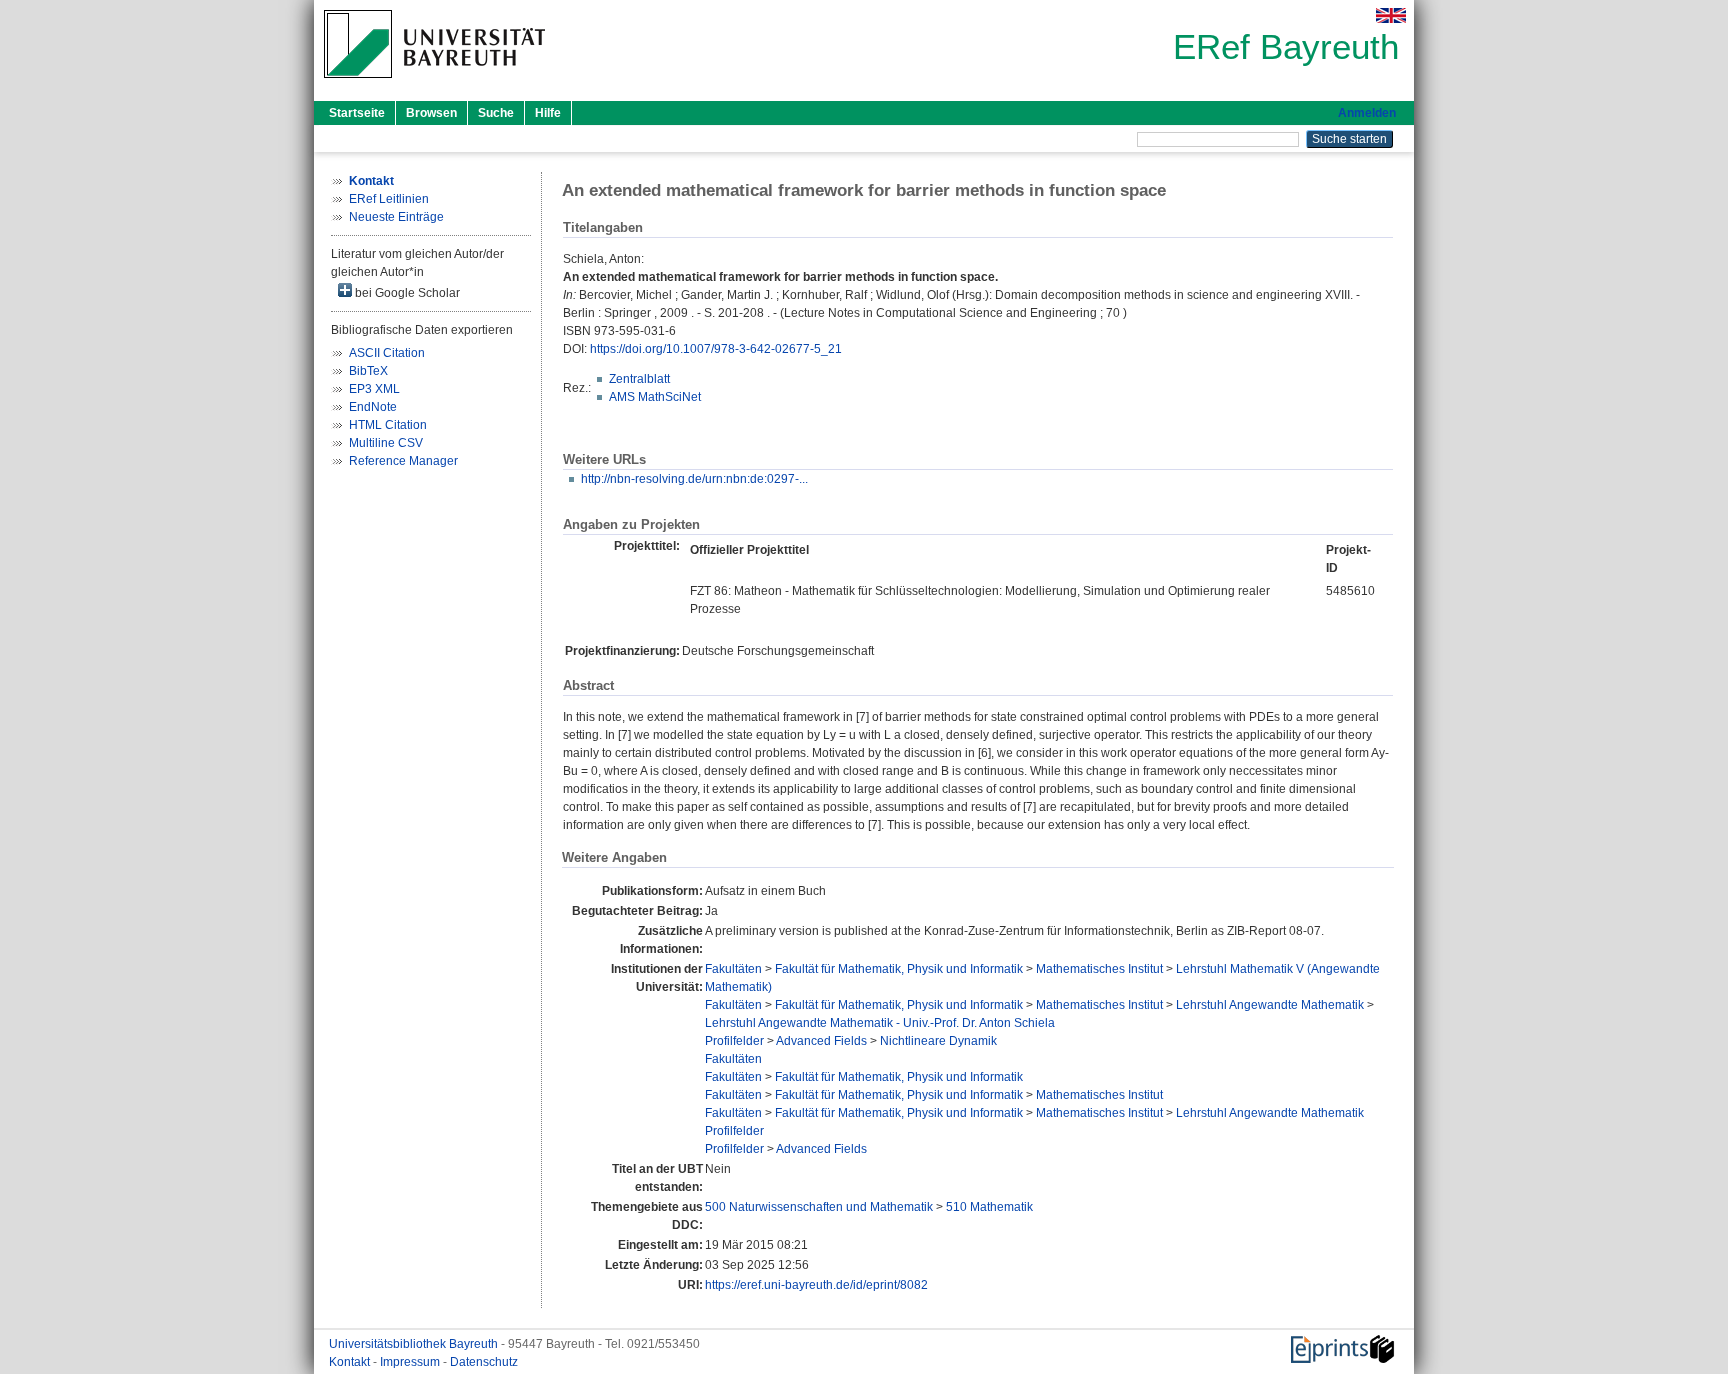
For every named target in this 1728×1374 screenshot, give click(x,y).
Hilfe (548, 113)
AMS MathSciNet (655, 397)
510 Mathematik (989, 1207)
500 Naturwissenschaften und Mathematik (819, 1207)
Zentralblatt (639, 379)
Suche (496, 113)
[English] (1391, 15)
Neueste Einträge (396, 217)
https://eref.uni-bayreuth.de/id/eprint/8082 (816, 1285)
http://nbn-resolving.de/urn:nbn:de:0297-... (694, 479)
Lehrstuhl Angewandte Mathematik (1270, 1005)
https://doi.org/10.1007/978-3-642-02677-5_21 (716, 349)
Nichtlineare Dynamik (938, 1041)
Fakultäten (733, 969)
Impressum (411, 1362)
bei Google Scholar (406, 293)
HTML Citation (388, 425)
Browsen (431, 113)
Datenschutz (484, 1362)
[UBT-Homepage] (434, 84)
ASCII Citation (387, 353)
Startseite (357, 113)
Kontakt (351, 1362)
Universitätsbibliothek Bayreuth (415, 1344)
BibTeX (368, 371)
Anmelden (1367, 113)
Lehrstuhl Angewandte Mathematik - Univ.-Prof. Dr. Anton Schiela (880, 1023)
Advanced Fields (821, 1041)
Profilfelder (734, 1041)
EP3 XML (374, 389)
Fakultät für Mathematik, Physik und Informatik (899, 969)
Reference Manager (403, 461)
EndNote (373, 407)
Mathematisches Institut (1099, 969)
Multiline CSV (386, 443)
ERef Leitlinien (389, 199)
